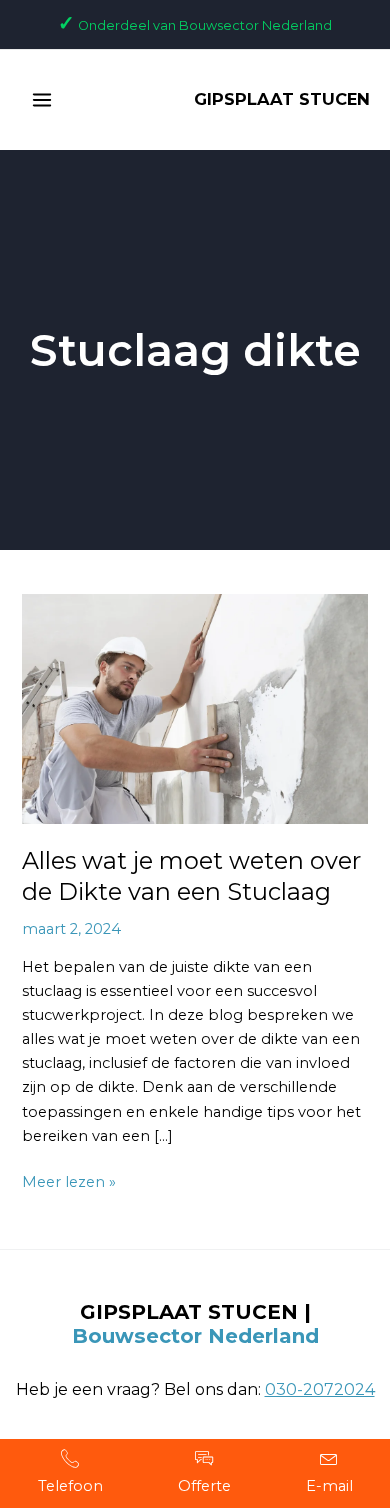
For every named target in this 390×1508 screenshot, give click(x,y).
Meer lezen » (69, 1180)
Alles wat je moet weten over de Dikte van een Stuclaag (191, 876)
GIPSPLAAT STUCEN (282, 99)
